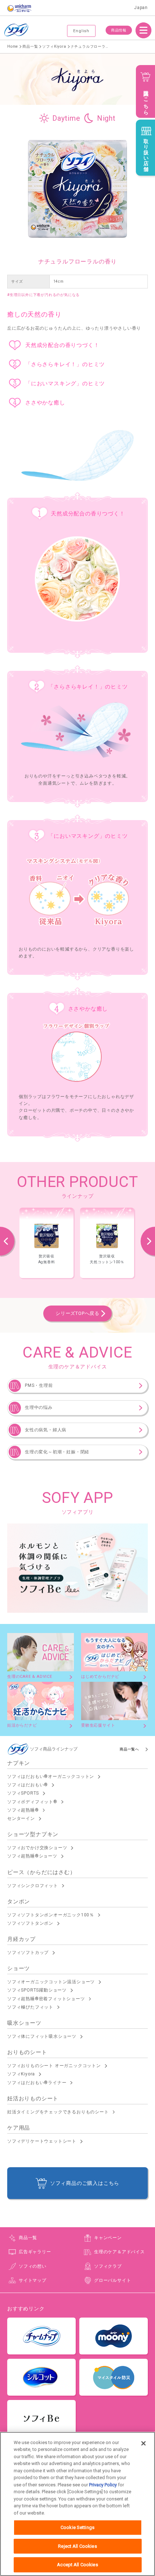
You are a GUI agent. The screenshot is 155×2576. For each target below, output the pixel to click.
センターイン (21, 1818)
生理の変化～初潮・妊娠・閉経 (57, 1452)
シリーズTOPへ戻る (77, 1313)
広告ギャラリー (35, 2252)
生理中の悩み (39, 1407)
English (81, 31)
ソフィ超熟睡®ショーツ (32, 1856)
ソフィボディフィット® (32, 1802)
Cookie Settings (77, 2527)
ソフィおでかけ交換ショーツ (37, 1848)
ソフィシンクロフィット (33, 1886)
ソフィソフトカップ (28, 1953)
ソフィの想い (33, 2266)
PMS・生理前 (39, 1385)
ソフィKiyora (21, 2074)
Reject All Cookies (77, 2546)
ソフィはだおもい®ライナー (37, 2083)
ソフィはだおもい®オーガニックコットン (51, 1776)
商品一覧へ (129, 1749)
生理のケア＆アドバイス (119, 2252)
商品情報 (119, 30)
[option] (46, 1243)
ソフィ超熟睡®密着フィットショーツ (46, 1999)
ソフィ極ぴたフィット (30, 2007)
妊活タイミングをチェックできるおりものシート (58, 2112)
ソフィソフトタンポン (30, 1923)
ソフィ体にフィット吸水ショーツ (42, 2036)
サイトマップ (33, 2280)
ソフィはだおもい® (28, 1785)
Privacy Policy (103, 2485)
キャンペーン (108, 2238)
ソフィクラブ (108, 2266)
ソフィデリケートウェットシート (42, 2141)
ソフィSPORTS (23, 1793)
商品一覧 (28, 2238)
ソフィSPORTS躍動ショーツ (37, 1990)
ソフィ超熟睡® (23, 1810)
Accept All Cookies (77, 2565)
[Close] (143, 2443)
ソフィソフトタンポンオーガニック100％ (51, 1915)
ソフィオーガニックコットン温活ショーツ (51, 1982)
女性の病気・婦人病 (46, 1430)
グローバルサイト (112, 2280)
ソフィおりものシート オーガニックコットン (54, 2066)
